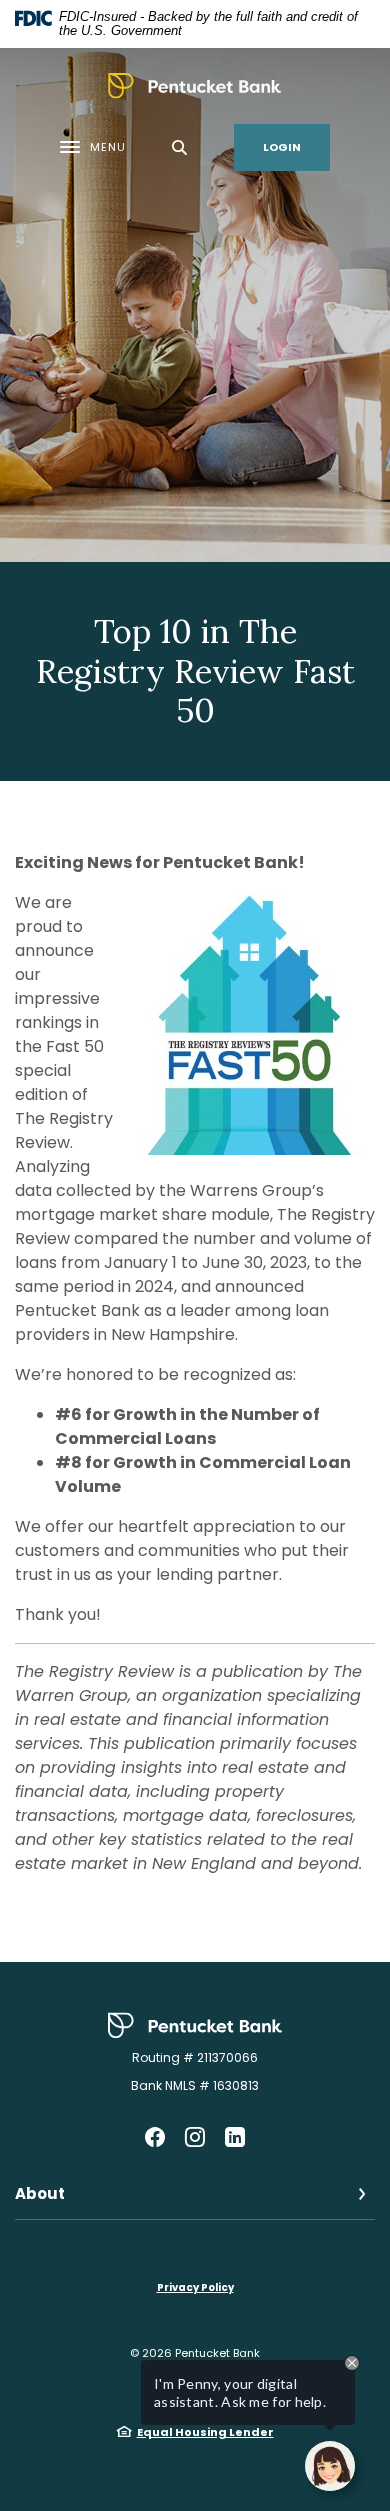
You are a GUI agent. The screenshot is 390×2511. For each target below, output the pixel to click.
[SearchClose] (180, 147)
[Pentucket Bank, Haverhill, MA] (195, 86)
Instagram (195, 2137)
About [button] (40, 2193)
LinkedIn (235, 2137)
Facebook (155, 2137)
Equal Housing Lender (205, 2432)
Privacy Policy (195, 2287)
